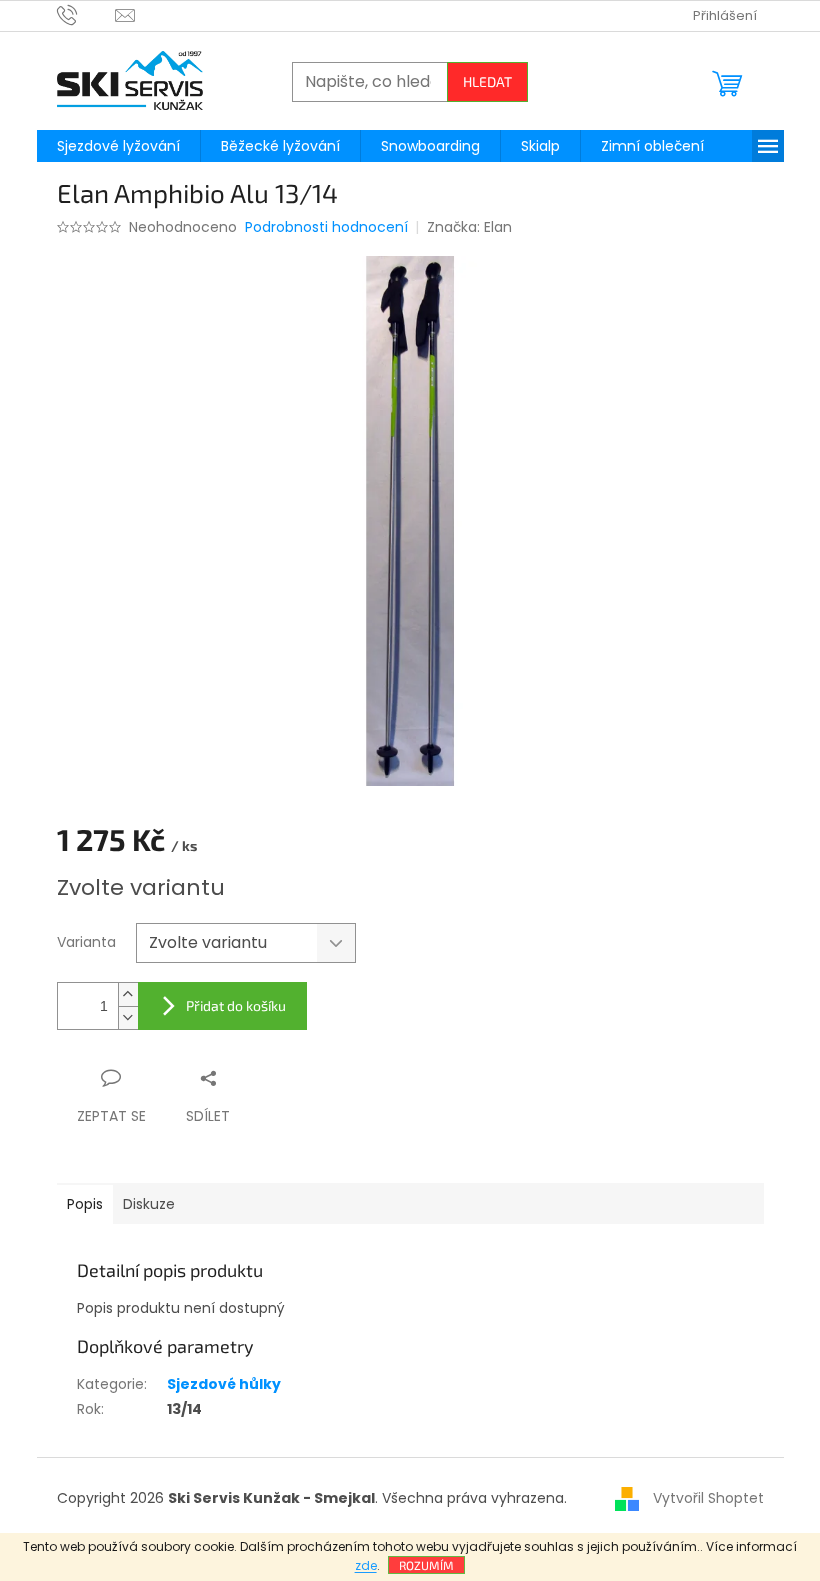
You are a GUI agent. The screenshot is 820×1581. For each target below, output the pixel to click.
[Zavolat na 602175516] (86, 14)
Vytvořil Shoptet (708, 1497)
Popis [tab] (85, 1204)
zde (366, 1565)
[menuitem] (118, 146)
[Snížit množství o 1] (128, 1017)
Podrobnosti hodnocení (326, 227)
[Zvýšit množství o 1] (128, 994)
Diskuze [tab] (149, 1204)
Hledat (487, 81)
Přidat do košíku (236, 1005)
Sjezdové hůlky (224, 1384)
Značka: (469, 227)
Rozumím (426, 1565)
